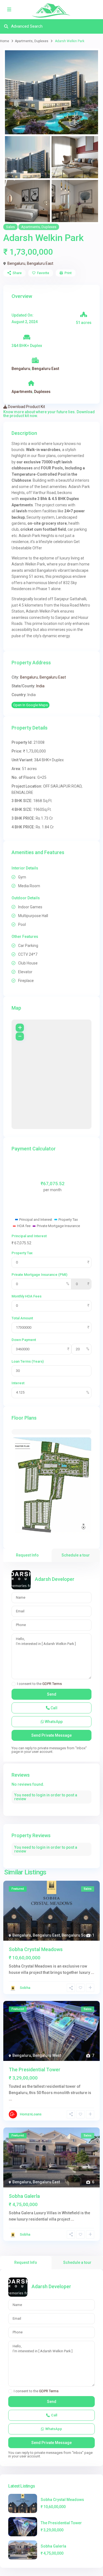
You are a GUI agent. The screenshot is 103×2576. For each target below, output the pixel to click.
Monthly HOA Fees (27, 1296)
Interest (18, 1383)
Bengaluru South (76, 1935)
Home (5, 41)
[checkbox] (14, 1684)
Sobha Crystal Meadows (36, 1949)
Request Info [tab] (27, 1555)
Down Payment (24, 1340)
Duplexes (41, 41)
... (93, 1972)
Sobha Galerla (24, 2196)
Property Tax (22, 1253)
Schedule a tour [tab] (76, 1555)
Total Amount (22, 1318)
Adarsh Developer (55, 1579)
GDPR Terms (52, 1684)
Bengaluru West (47, 2055)
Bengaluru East (40, 263)
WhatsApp (53, 1722)
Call (54, 1708)
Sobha (25, 1988)
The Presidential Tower (35, 2070)
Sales (10, 227)
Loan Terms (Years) (28, 1361)
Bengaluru (16, 263)
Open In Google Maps (30, 705)
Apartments (24, 41)
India (40, 686)
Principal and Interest (29, 1236)
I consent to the (39, 1684)
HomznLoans (31, 2114)
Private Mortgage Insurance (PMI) (39, 1275)
